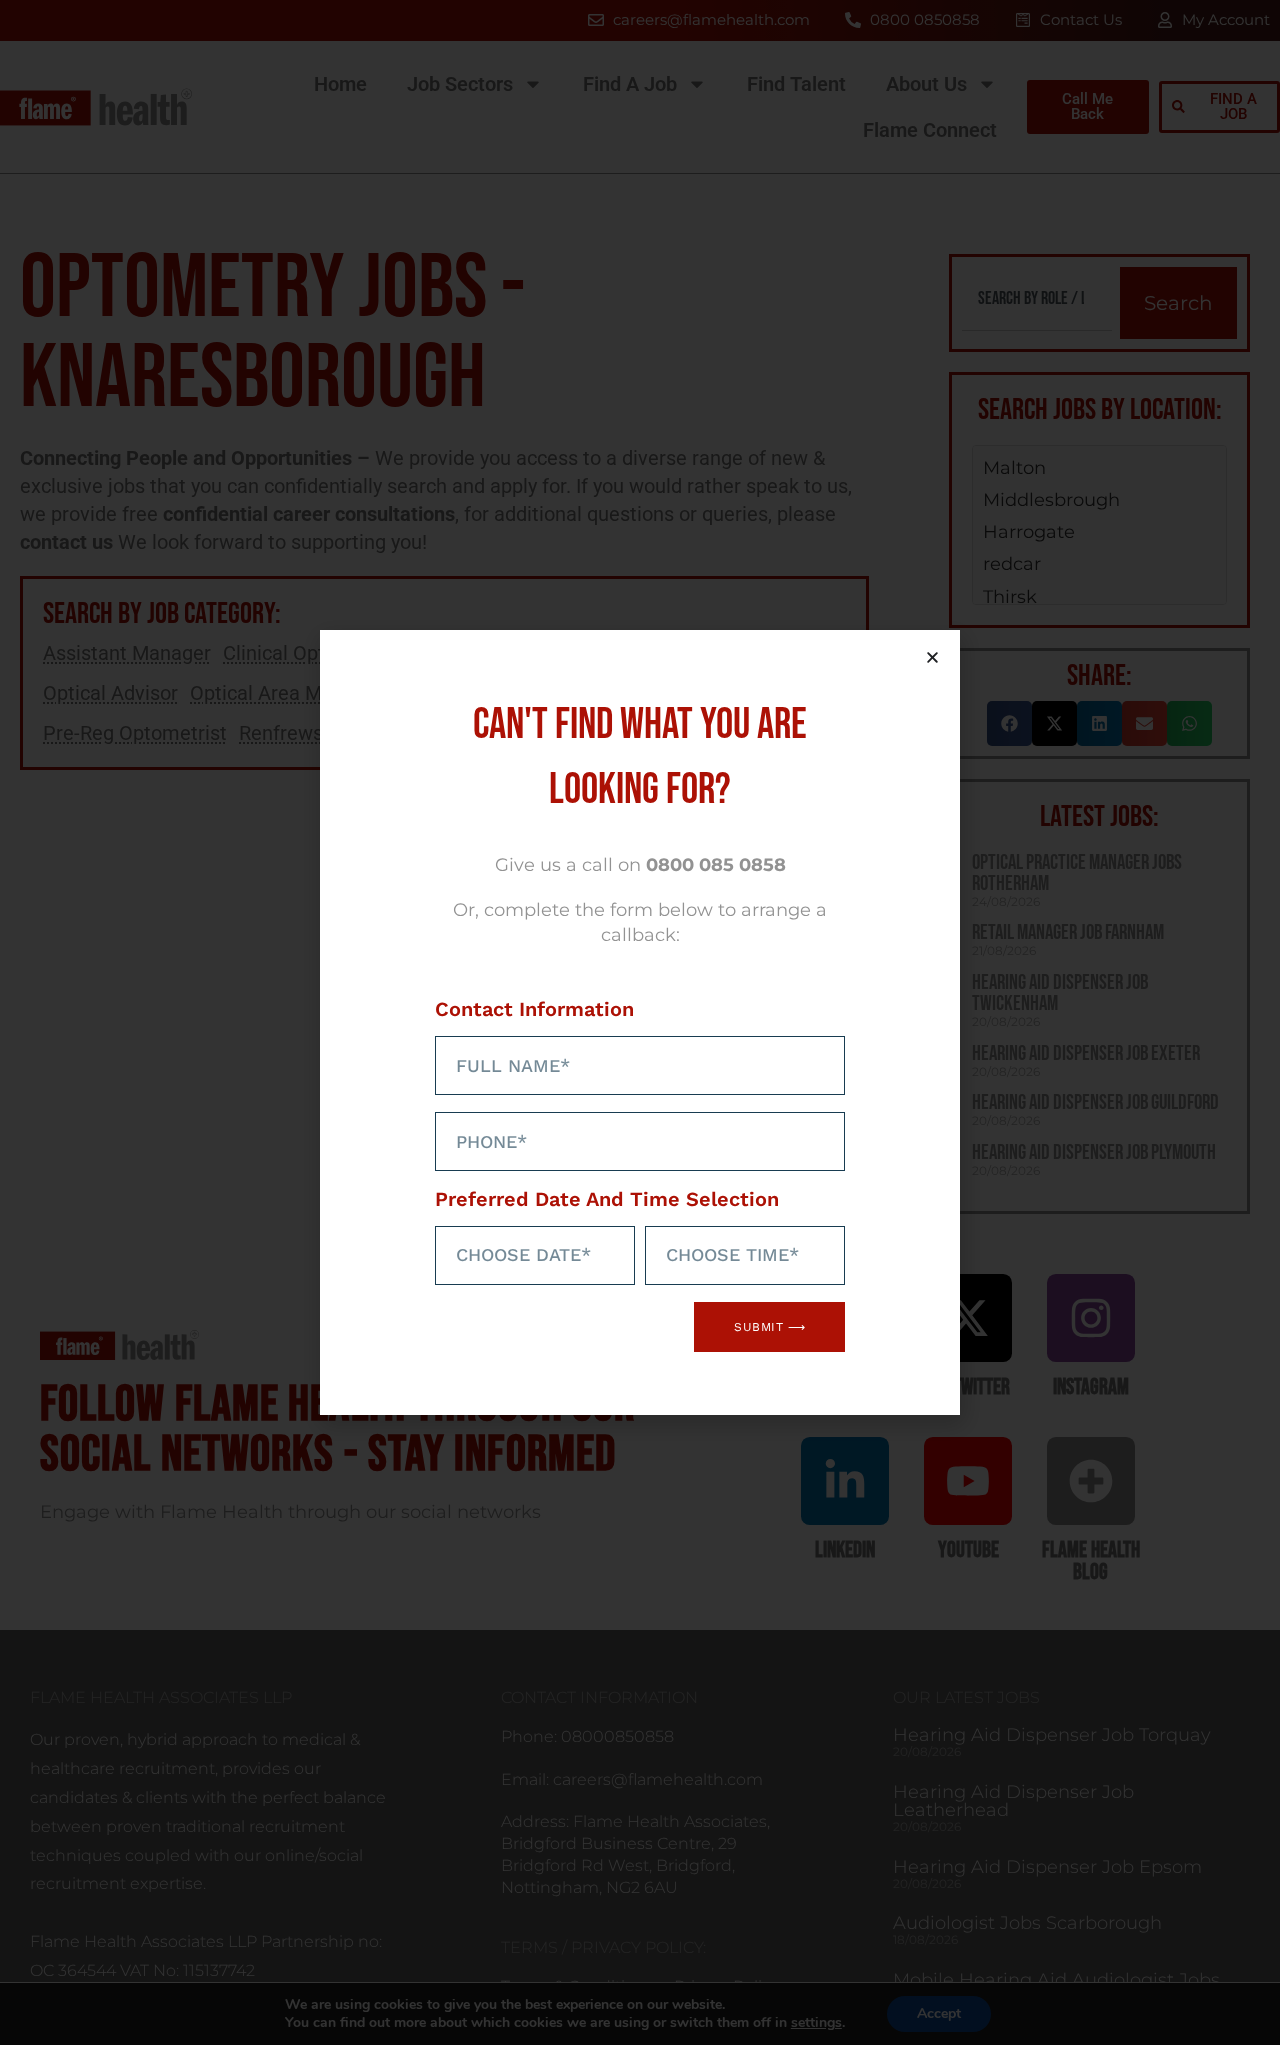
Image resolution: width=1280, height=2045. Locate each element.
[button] (932, 657)
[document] (640, 1022)
